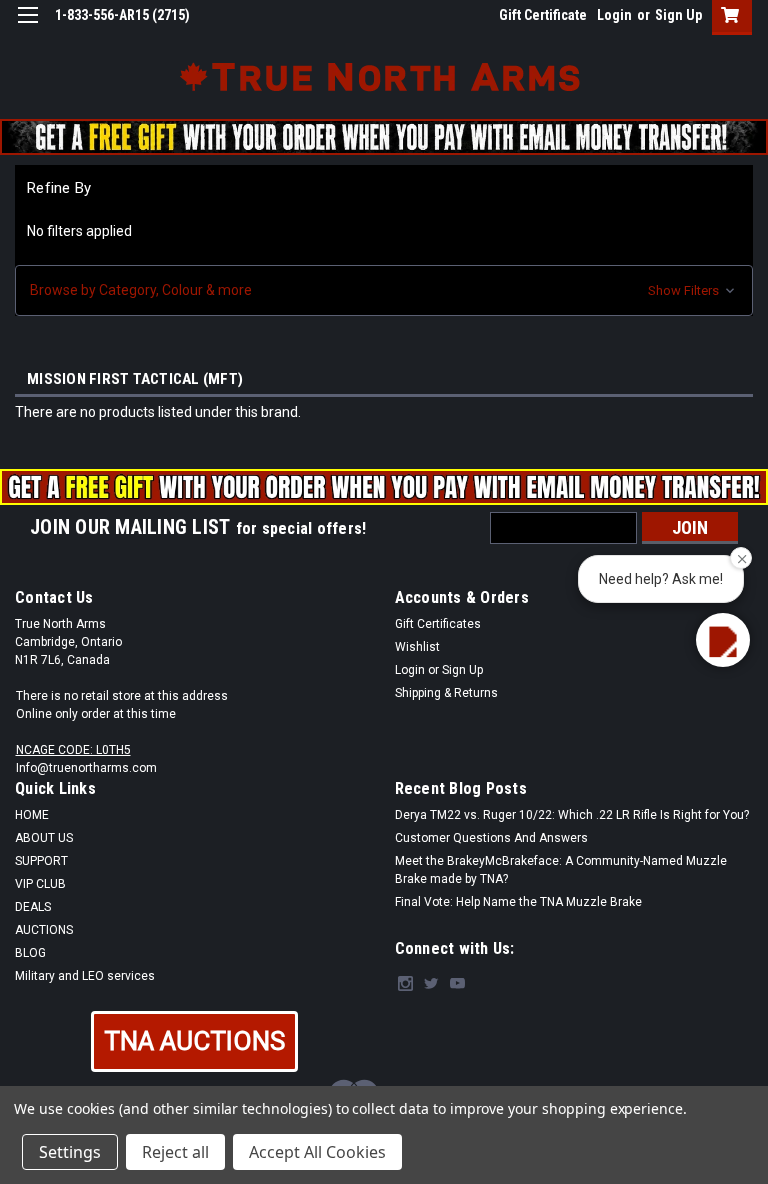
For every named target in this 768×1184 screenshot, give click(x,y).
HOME (32, 815)
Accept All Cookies (317, 1152)
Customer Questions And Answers (491, 838)
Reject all (175, 1152)
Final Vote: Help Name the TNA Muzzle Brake (518, 902)
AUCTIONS (44, 930)
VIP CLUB (40, 884)
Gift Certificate (543, 15)
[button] (384, 290)
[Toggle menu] (27, 27)
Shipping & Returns (446, 693)
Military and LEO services (85, 976)
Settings (70, 1152)
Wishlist (417, 647)
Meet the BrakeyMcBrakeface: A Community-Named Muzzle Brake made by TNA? (561, 870)
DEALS (33, 907)
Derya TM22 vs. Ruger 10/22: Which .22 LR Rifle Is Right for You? (572, 815)
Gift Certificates (438, 624)
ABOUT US (44, 838)
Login (614, 15)
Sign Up (678, 15)
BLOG (30, 953)
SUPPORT (41, 861)
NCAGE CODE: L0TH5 (73, 750)
